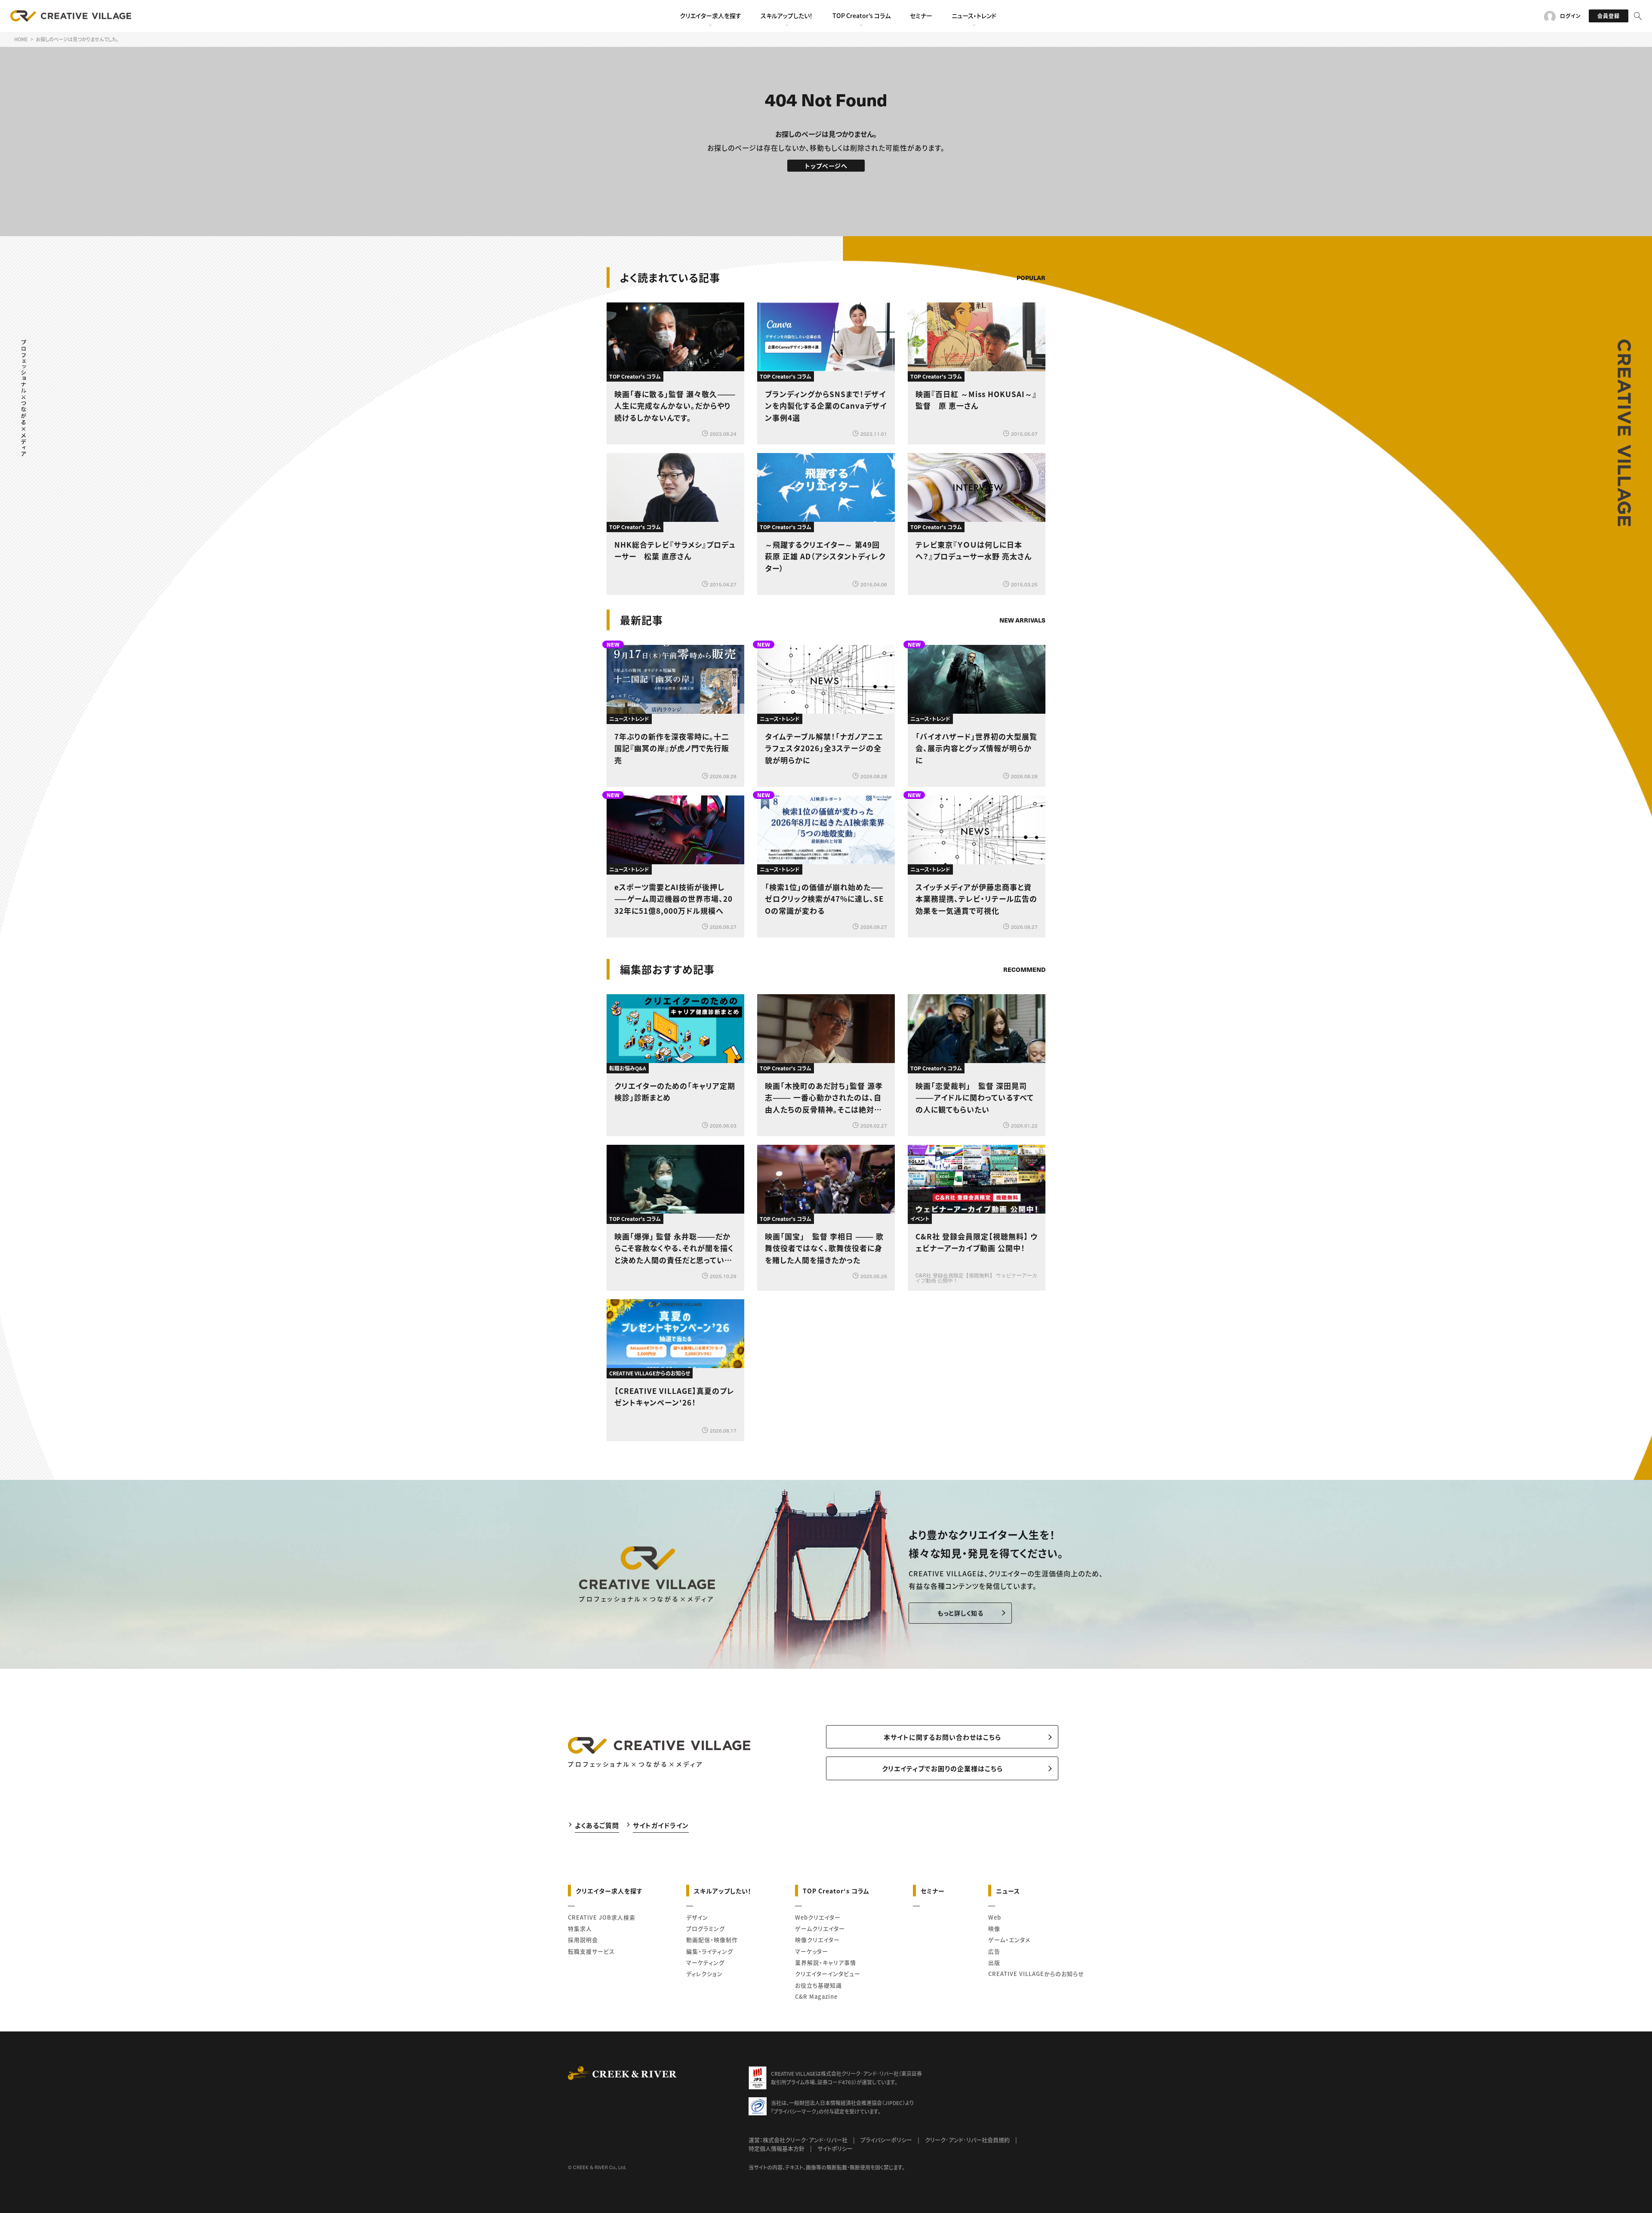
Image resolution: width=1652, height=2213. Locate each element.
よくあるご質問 (597, 1825)
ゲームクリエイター (820, 1928)
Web (995, 1917)
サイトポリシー (835, 2148)
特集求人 (580, 1928)
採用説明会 (583, 1940)
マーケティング (705, 1962)
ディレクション (704, 1974)
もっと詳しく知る (960, 1613)
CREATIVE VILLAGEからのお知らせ (1036, 1974)
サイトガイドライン (661, 1825)
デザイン (697, 1917)
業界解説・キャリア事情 (826, 1962)
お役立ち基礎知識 (818, 1985)
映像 (994, 1928)
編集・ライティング (710, 1951)
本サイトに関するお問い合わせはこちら (942, 1737)
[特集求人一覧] (1023, 945)
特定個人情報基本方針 (777, 2148)
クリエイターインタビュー (828, 1974)
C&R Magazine (816, 1996)
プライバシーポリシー (886, 2140)
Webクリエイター (818, 1917)
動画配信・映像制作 (712, 1940)
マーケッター (812, 1951)
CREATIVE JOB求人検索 (602, 1917)
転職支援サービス (591, 1951)
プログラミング (706, 1928)
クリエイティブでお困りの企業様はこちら (942, 1768)
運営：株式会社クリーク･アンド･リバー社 (798, 2140)
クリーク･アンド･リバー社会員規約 (967, 2140)
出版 (994, 1962)
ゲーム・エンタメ (1009, 1940)
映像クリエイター (817, 1940)
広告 (994, 1951)
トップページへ (826, 166)
